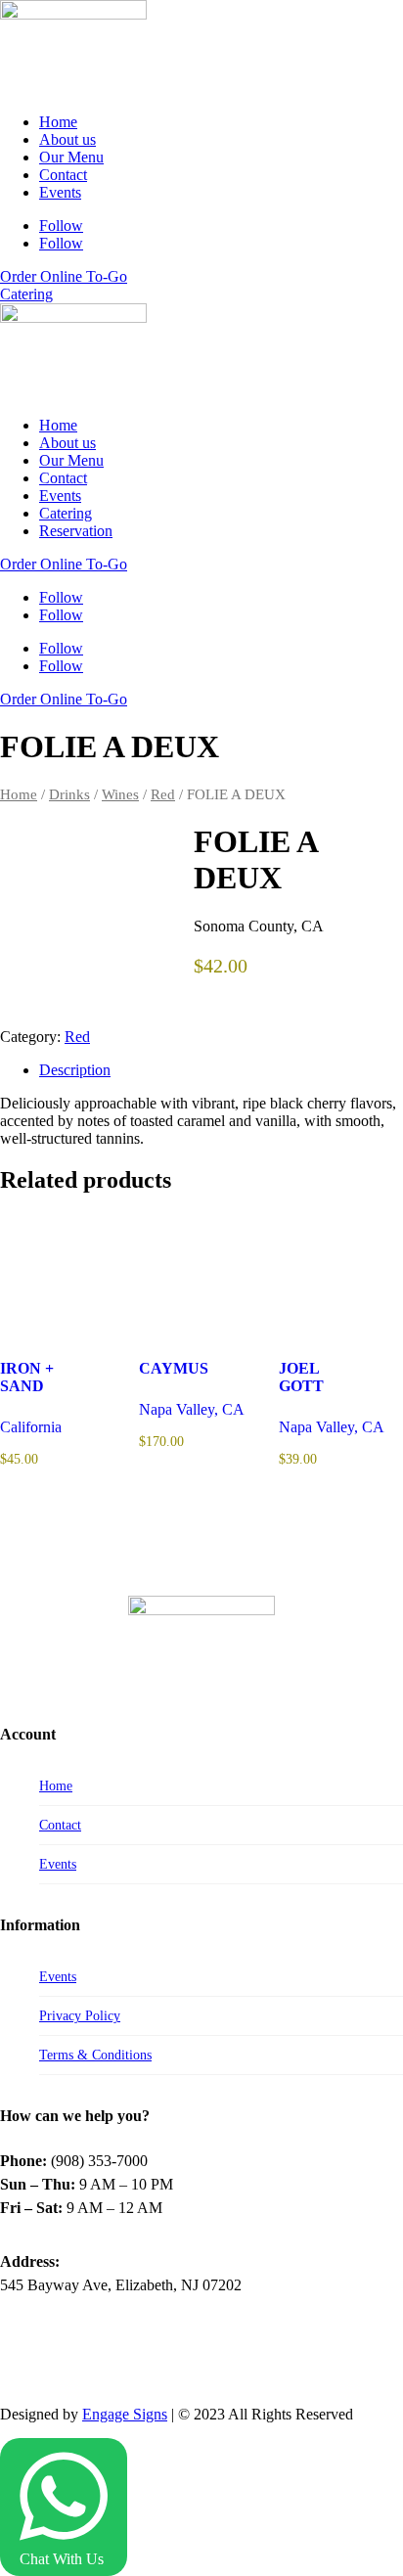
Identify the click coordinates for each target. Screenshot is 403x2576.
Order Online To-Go (64, 276)
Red (163, 794)
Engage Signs (125, 2414)
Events (60, 192)
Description (75, 1070)
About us (67, 139)
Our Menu (71, 157)
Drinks (69, 794)
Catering (26, 294)
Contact (63, 175)
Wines (120, 794)
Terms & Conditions (95, 2055)
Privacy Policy (80, 2016)
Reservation (76, 531)
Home (58, 122)
